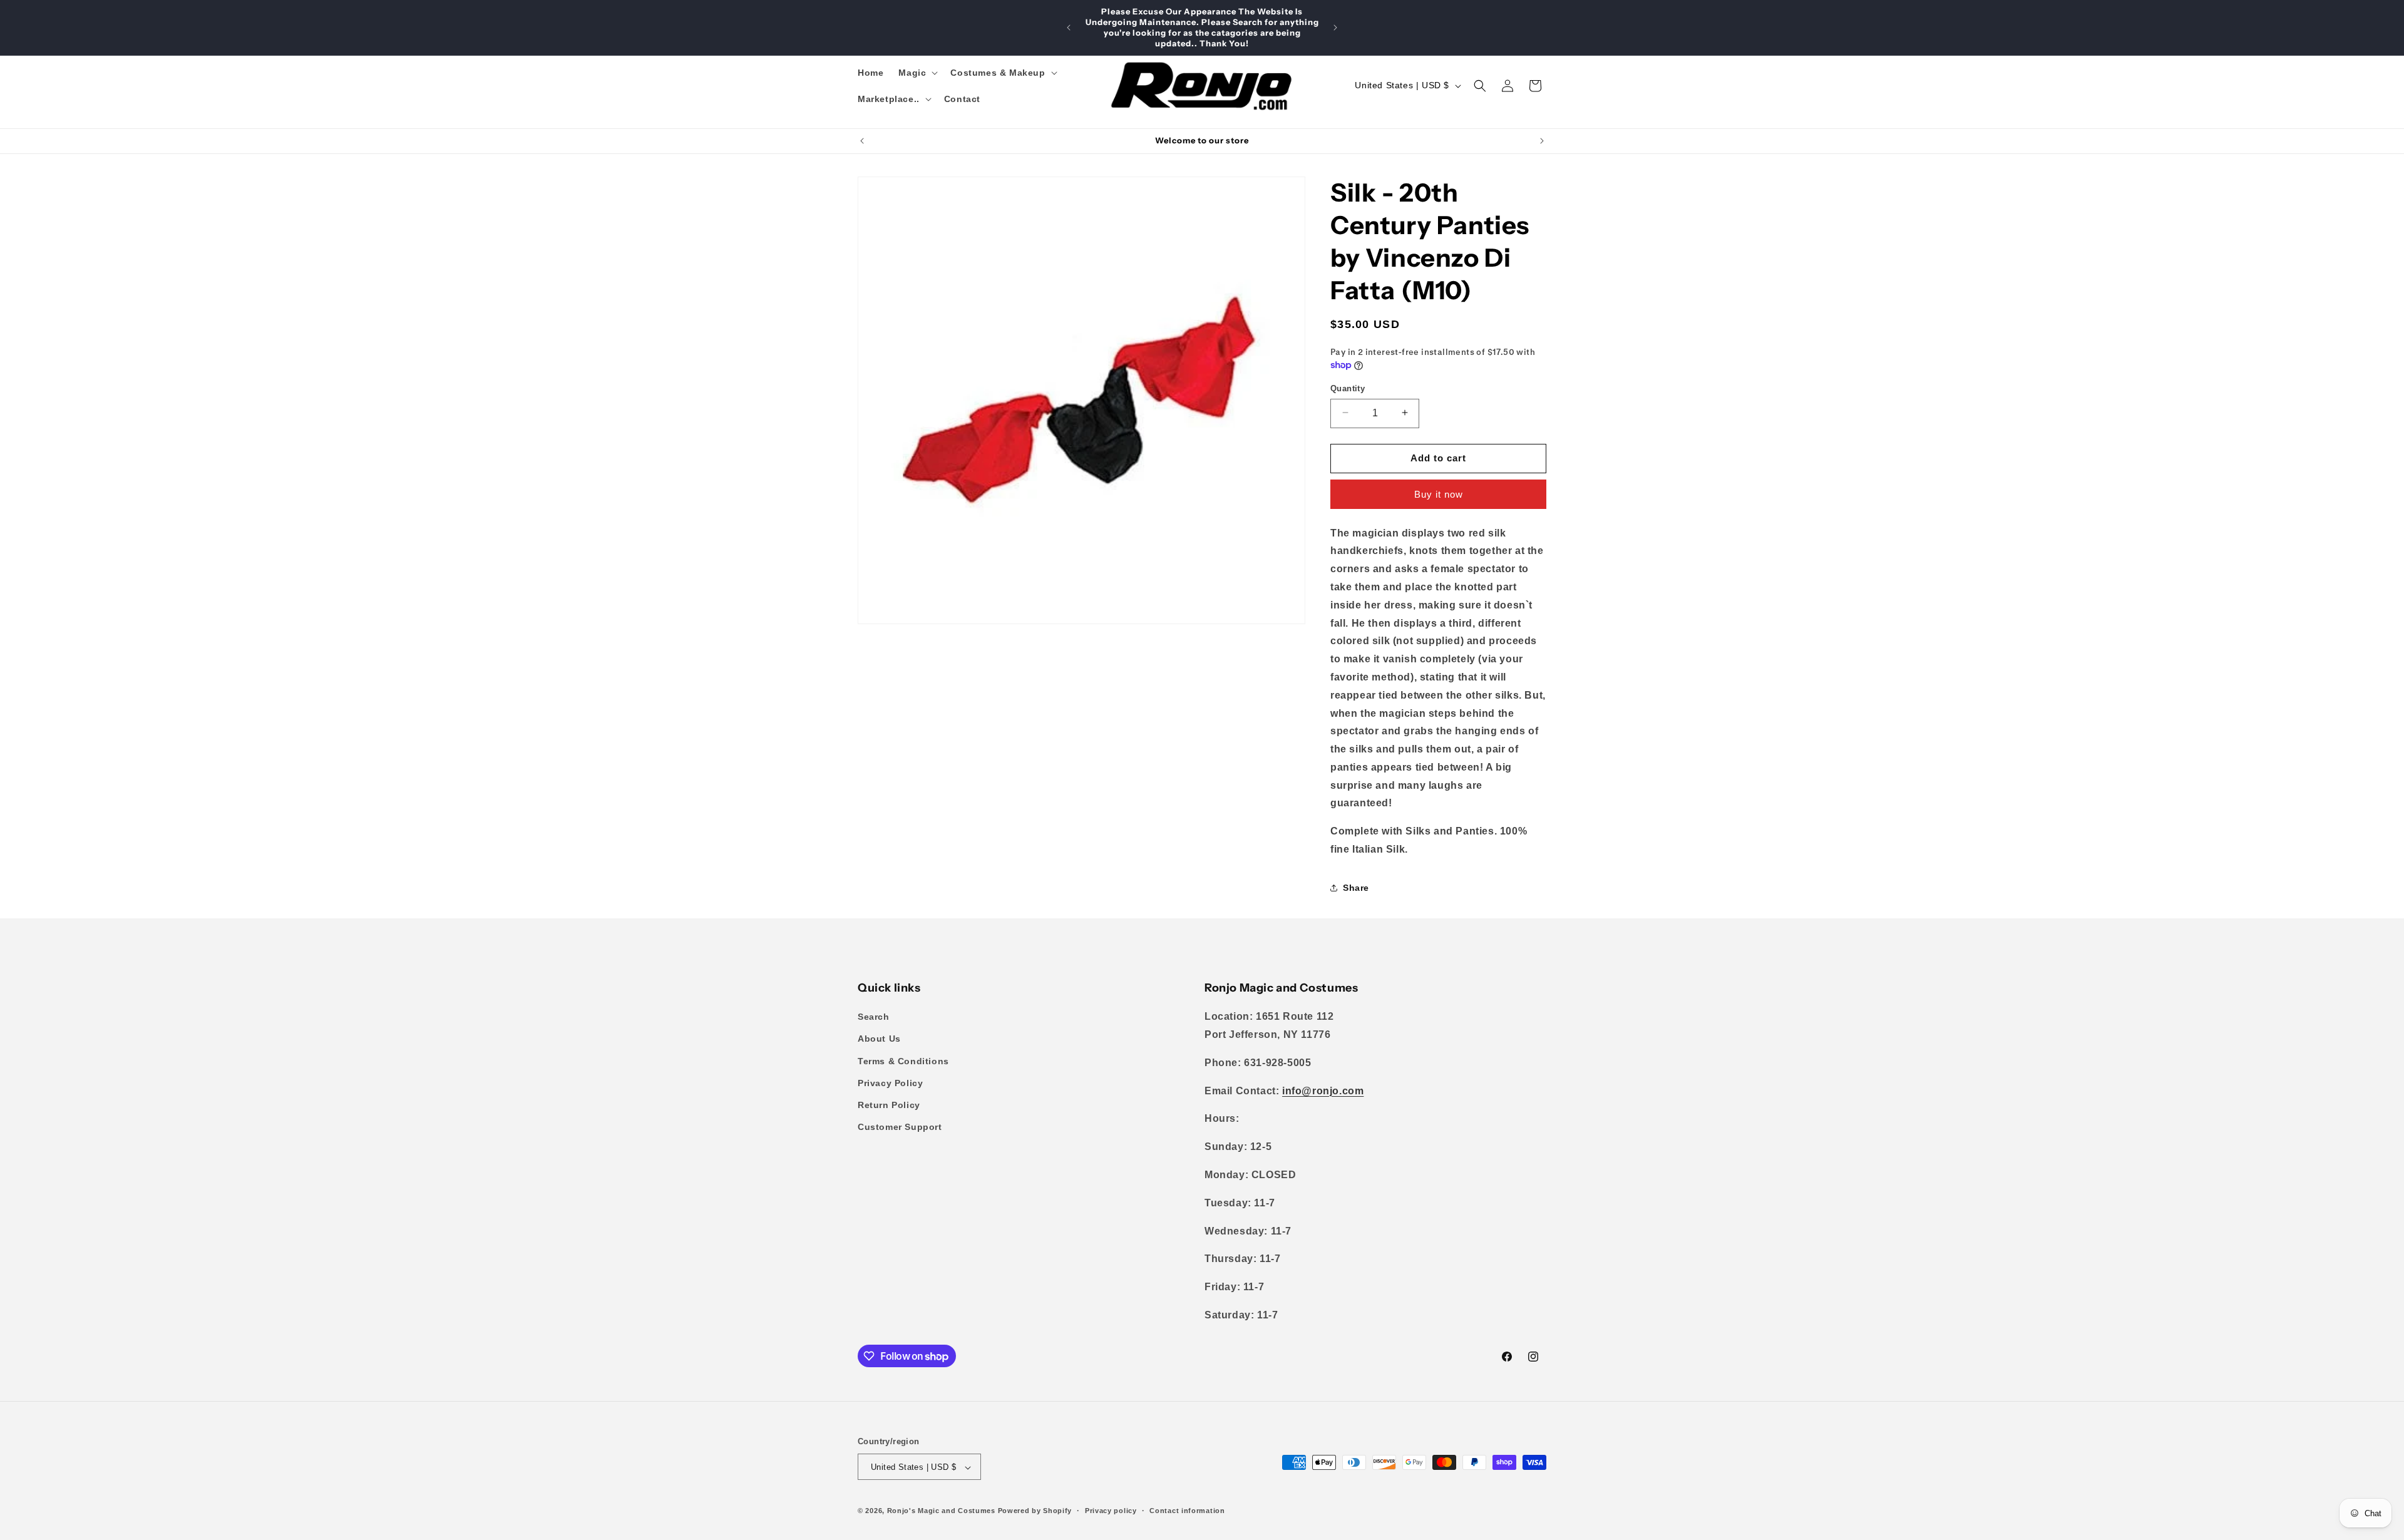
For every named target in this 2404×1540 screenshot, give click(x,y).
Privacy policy (1111, 1511)
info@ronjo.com (1323, 1091)
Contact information (1187, 1511)
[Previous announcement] (1069, 28)
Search (874, 1017)
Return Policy (889, 1105)
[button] (917, 73)
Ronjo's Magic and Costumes (941, 1511)
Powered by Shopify (1035, 1511)
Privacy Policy (890, 1083)
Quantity (1348, 388)
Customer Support (900, 1127)
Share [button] (1356, 888)
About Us (879, 1039)
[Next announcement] (1335, 28)
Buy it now (1439, 494)
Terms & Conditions (903, 1061)
